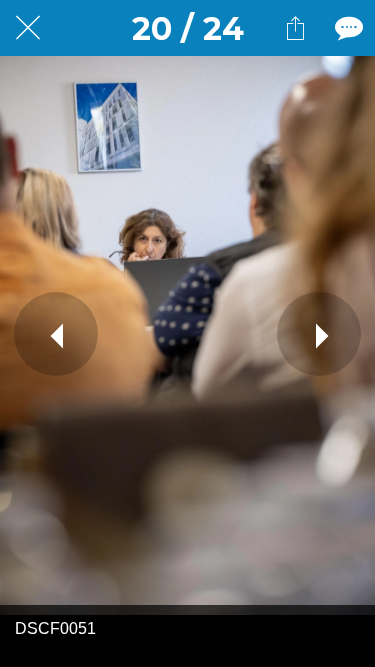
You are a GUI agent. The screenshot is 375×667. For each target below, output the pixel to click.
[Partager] (295, 28)
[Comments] (347, 28)
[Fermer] (28, 28)
